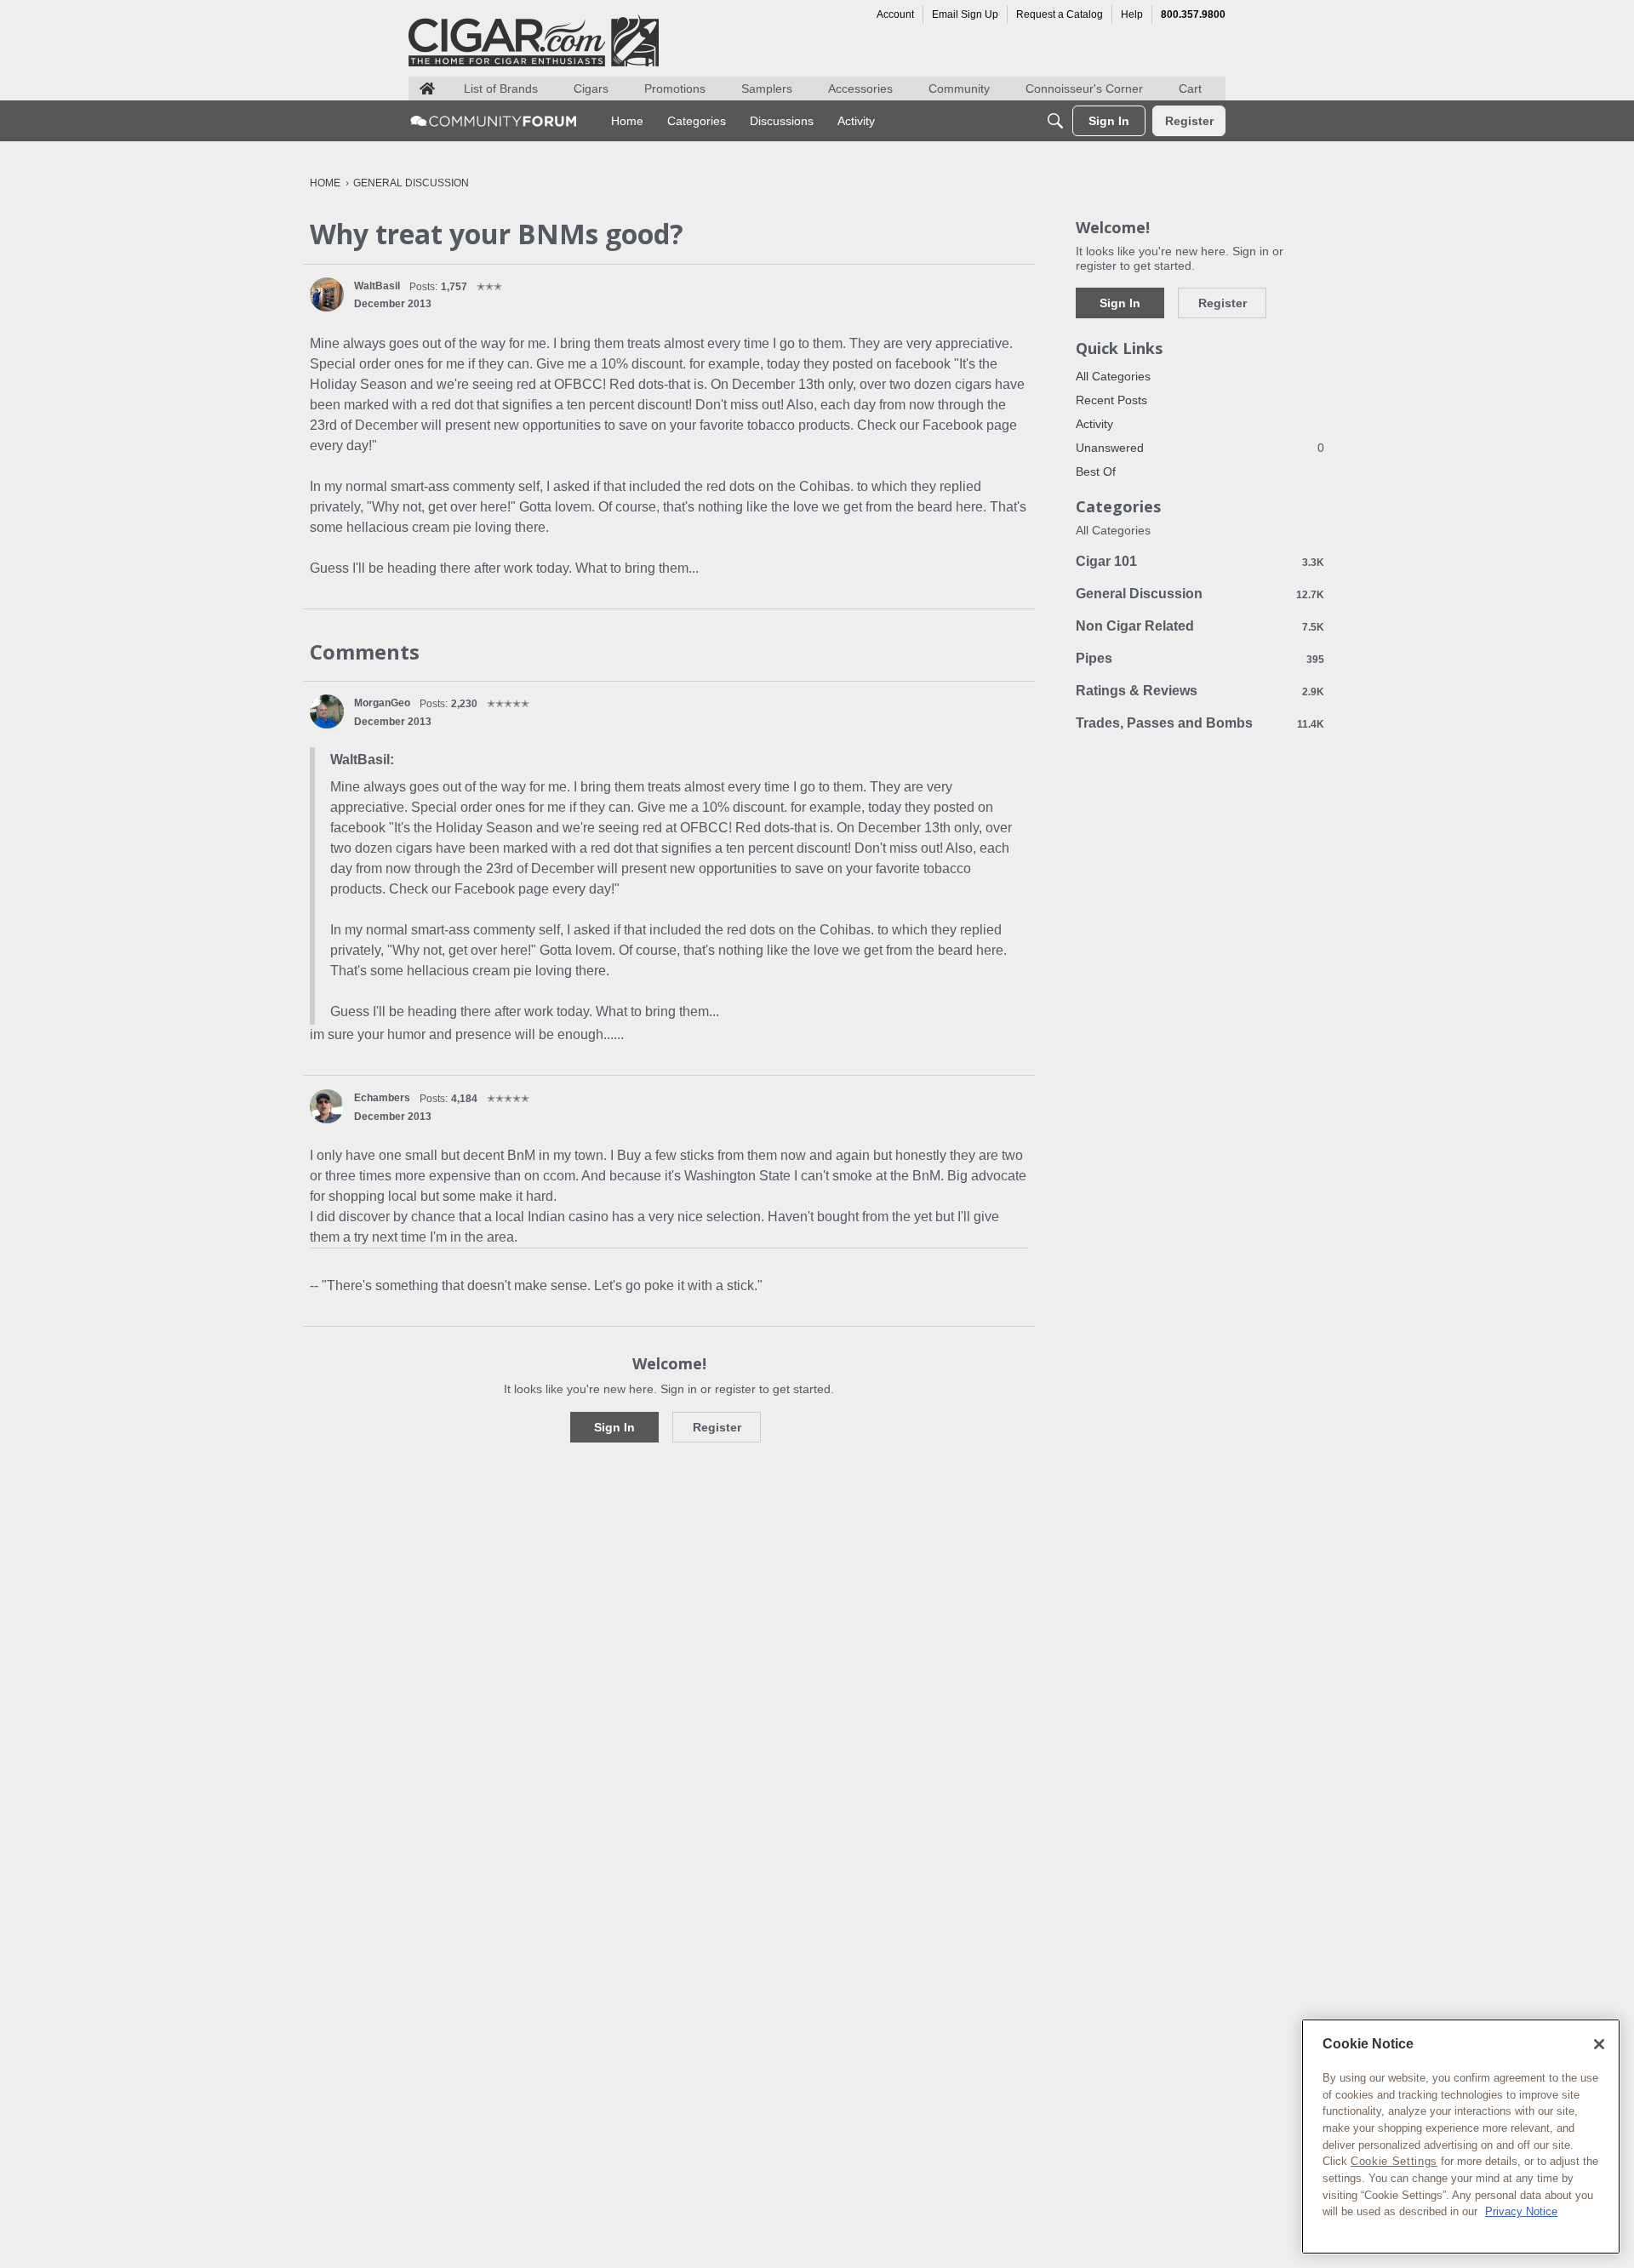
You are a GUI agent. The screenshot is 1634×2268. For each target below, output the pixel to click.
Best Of (1096, 471)
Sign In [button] (614, 1427)
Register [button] (717, 1427)
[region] (1461, 2137)
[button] (327, 294)
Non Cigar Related (1200, 626)
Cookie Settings (1394, 2161)
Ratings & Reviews (1200, 691)
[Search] (1055, 121)
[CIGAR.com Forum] (494, 121)
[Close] (1599, 2044)
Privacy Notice (1521, 2211)
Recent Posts (1111, 400)
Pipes (1200, 658)
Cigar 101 (1200, 561)
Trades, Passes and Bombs (1200, 723)
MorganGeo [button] (382, 703)
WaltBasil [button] (377, 286)
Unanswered (1200, 448)
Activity (1094, 424)
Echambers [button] (382, 1098)
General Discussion (1200, 594)
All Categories (1113, 376)
